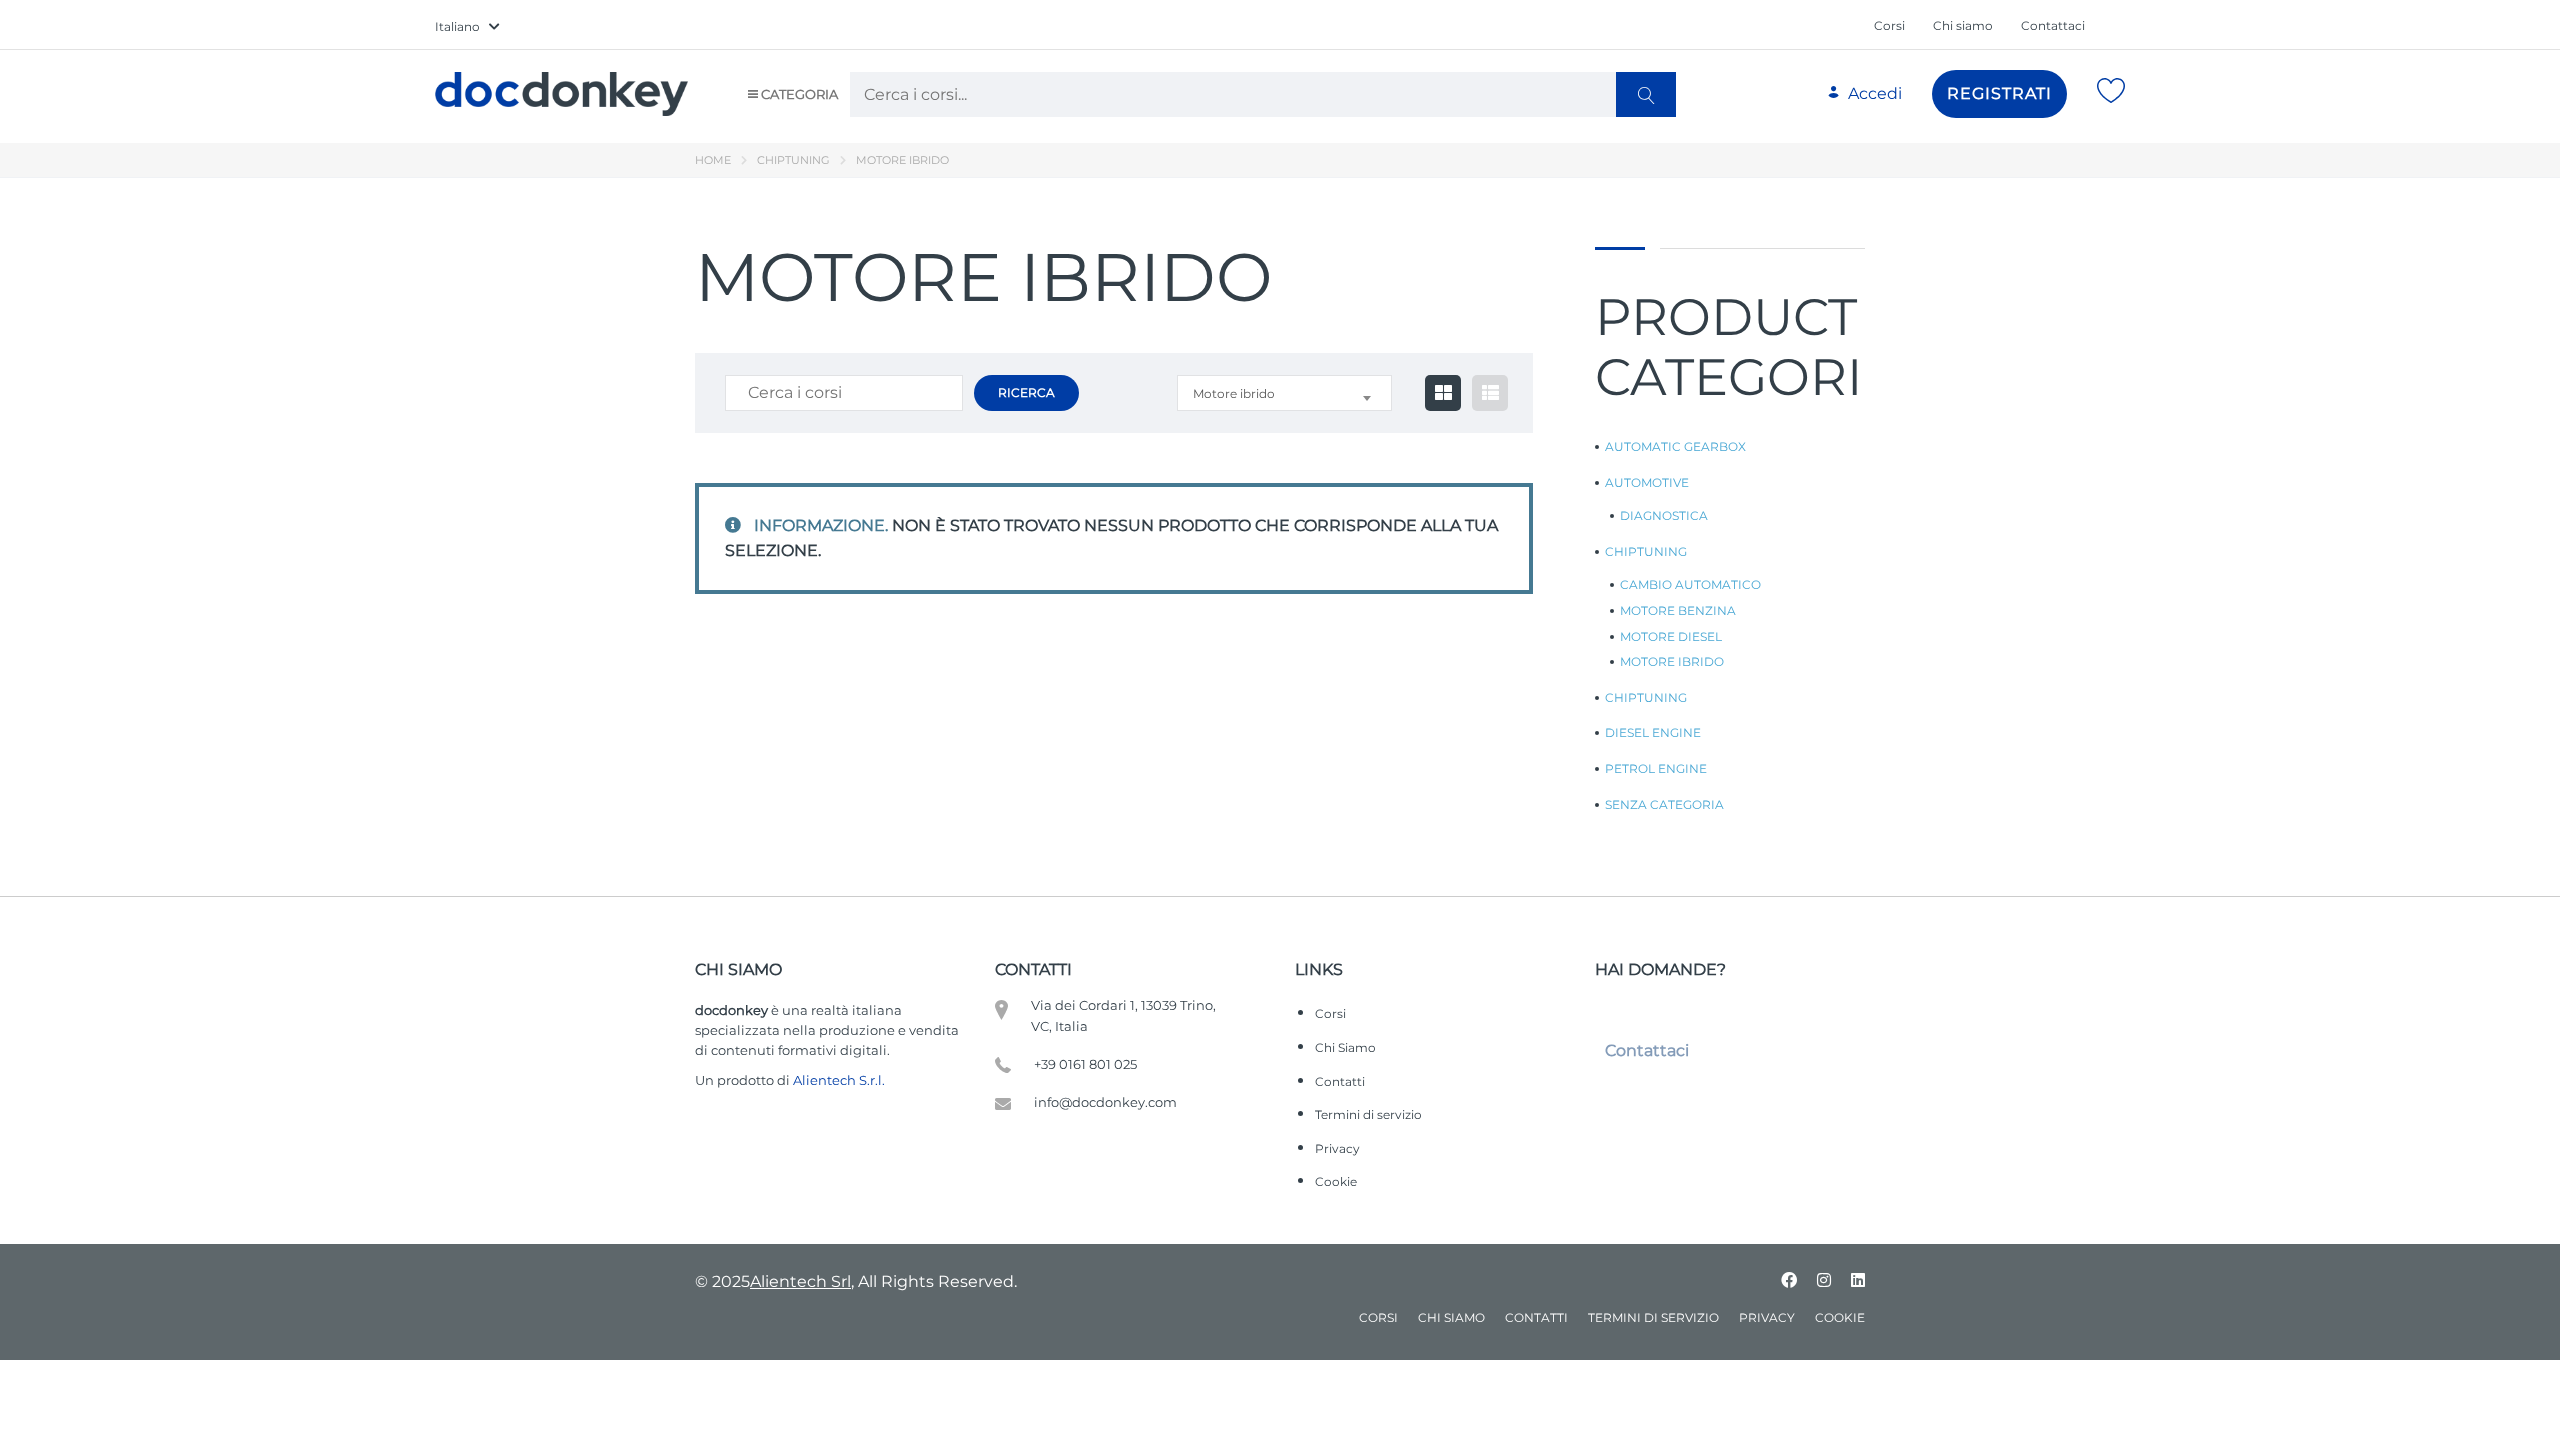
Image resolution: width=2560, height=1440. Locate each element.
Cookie (1336, 1181)
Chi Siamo (1345, 1047)
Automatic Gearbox (1675, 447)
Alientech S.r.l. (839, 1080)
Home (713, 160)
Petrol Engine (1656, 769)
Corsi (1889, 25)
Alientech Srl (800, 1281)
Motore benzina (1678, 611)
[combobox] (1284, 393)
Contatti (1340, 1081)
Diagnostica (1664, 516)
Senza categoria (1664, 805)
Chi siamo (1963, 25)
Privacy (1337, 1148)
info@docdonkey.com (1105, 1102)
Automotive (1647, 483)
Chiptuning (793, 160)
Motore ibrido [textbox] (1234, 393)
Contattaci (2053, 25)
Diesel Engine (1653, 733)
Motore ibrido (1672, 662)
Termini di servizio (1368, 1114)
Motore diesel (1671, 637)
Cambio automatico (1690, 585)
